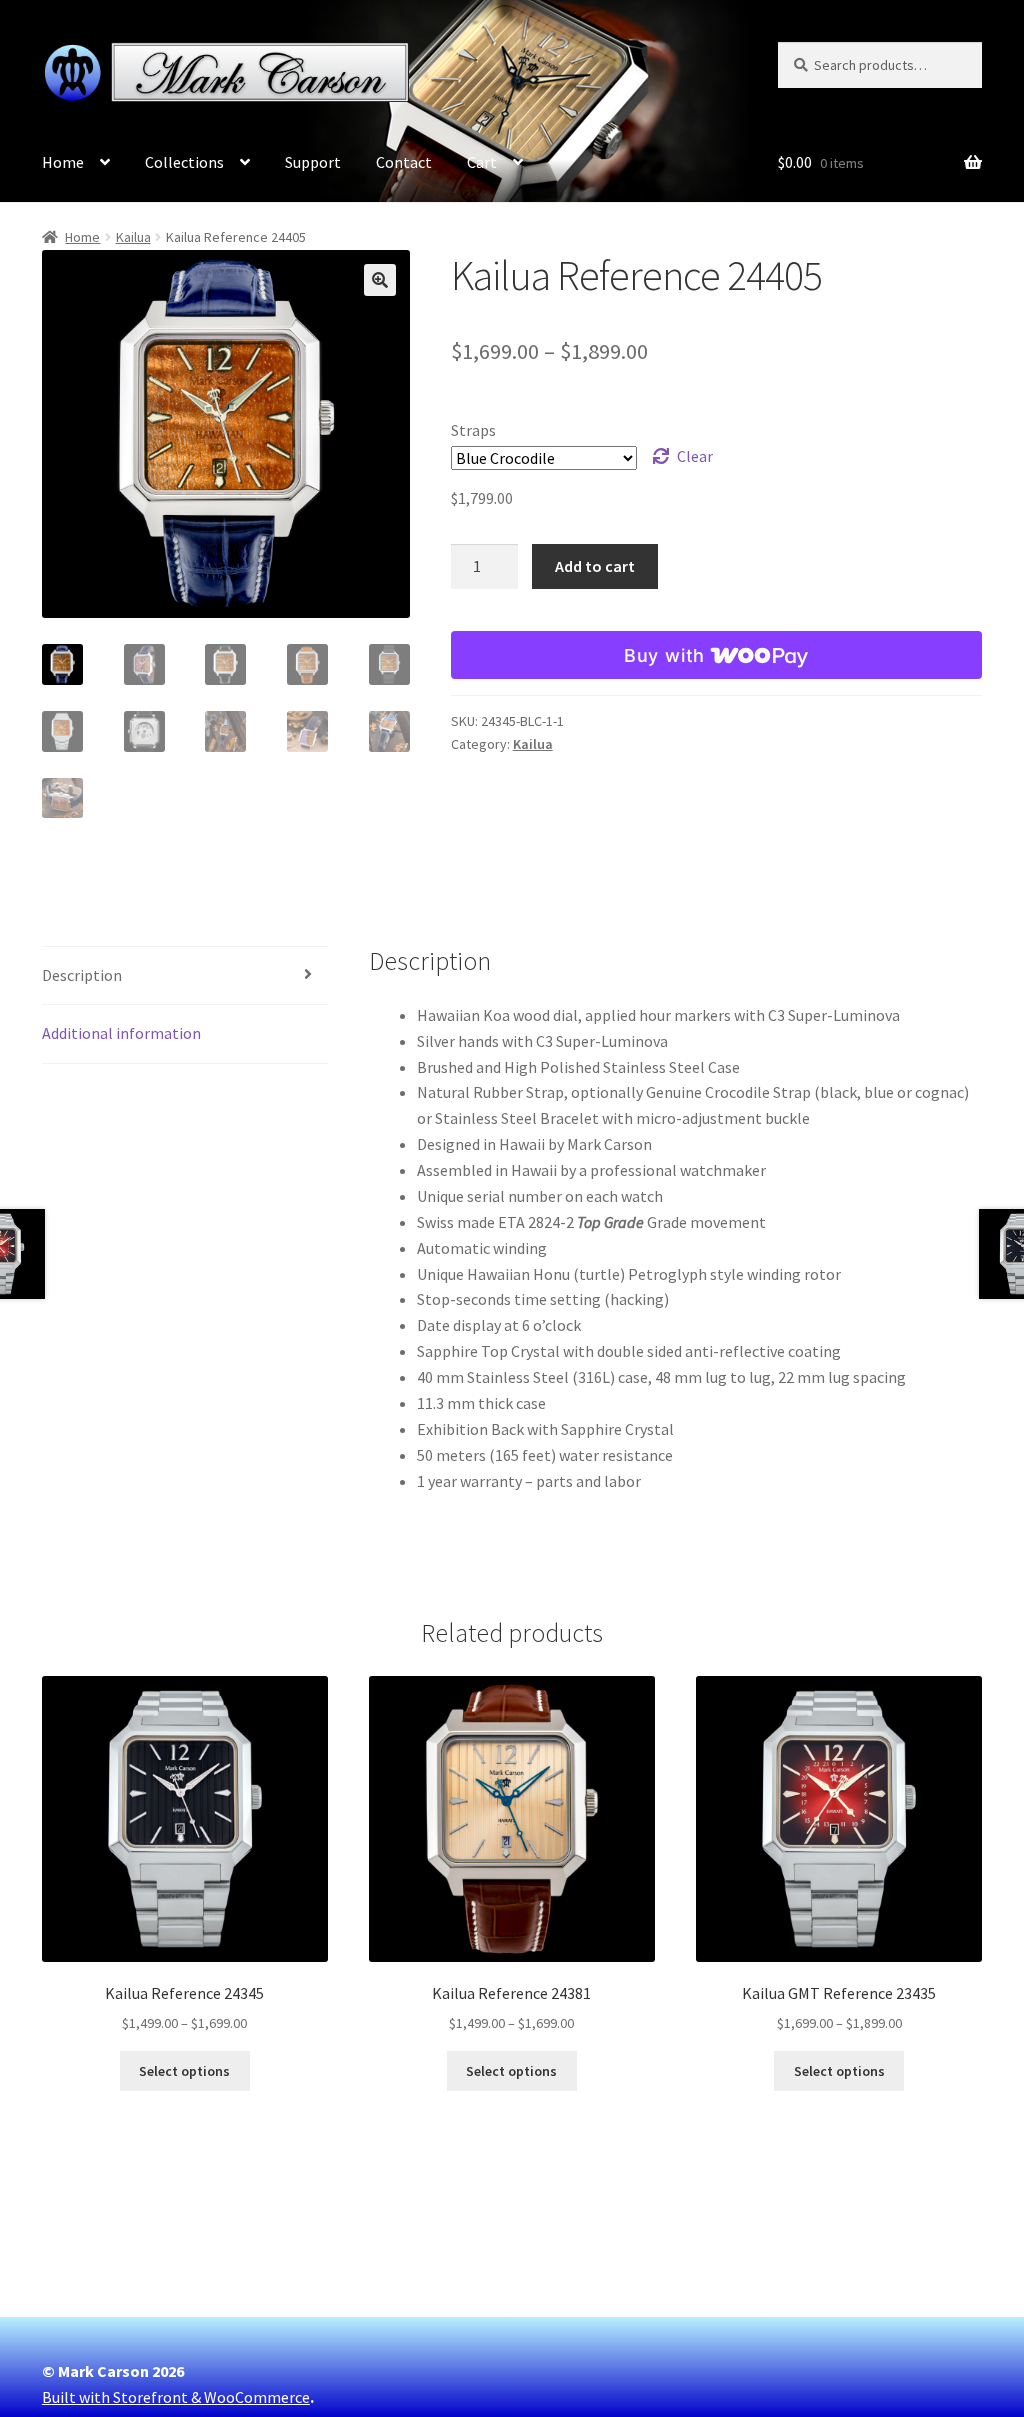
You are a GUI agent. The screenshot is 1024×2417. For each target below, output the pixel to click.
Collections (184, 162)
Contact (404, 162)
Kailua (133, 237)
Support (313, 162)
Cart (482, 162)
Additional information (121, 1033)
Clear (695, 456)
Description (82, 975)
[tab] (185, 976)
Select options (184, 2071)
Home (63, 162)
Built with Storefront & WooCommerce (176, 2397)
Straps (473, 430)
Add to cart (595, 566)
